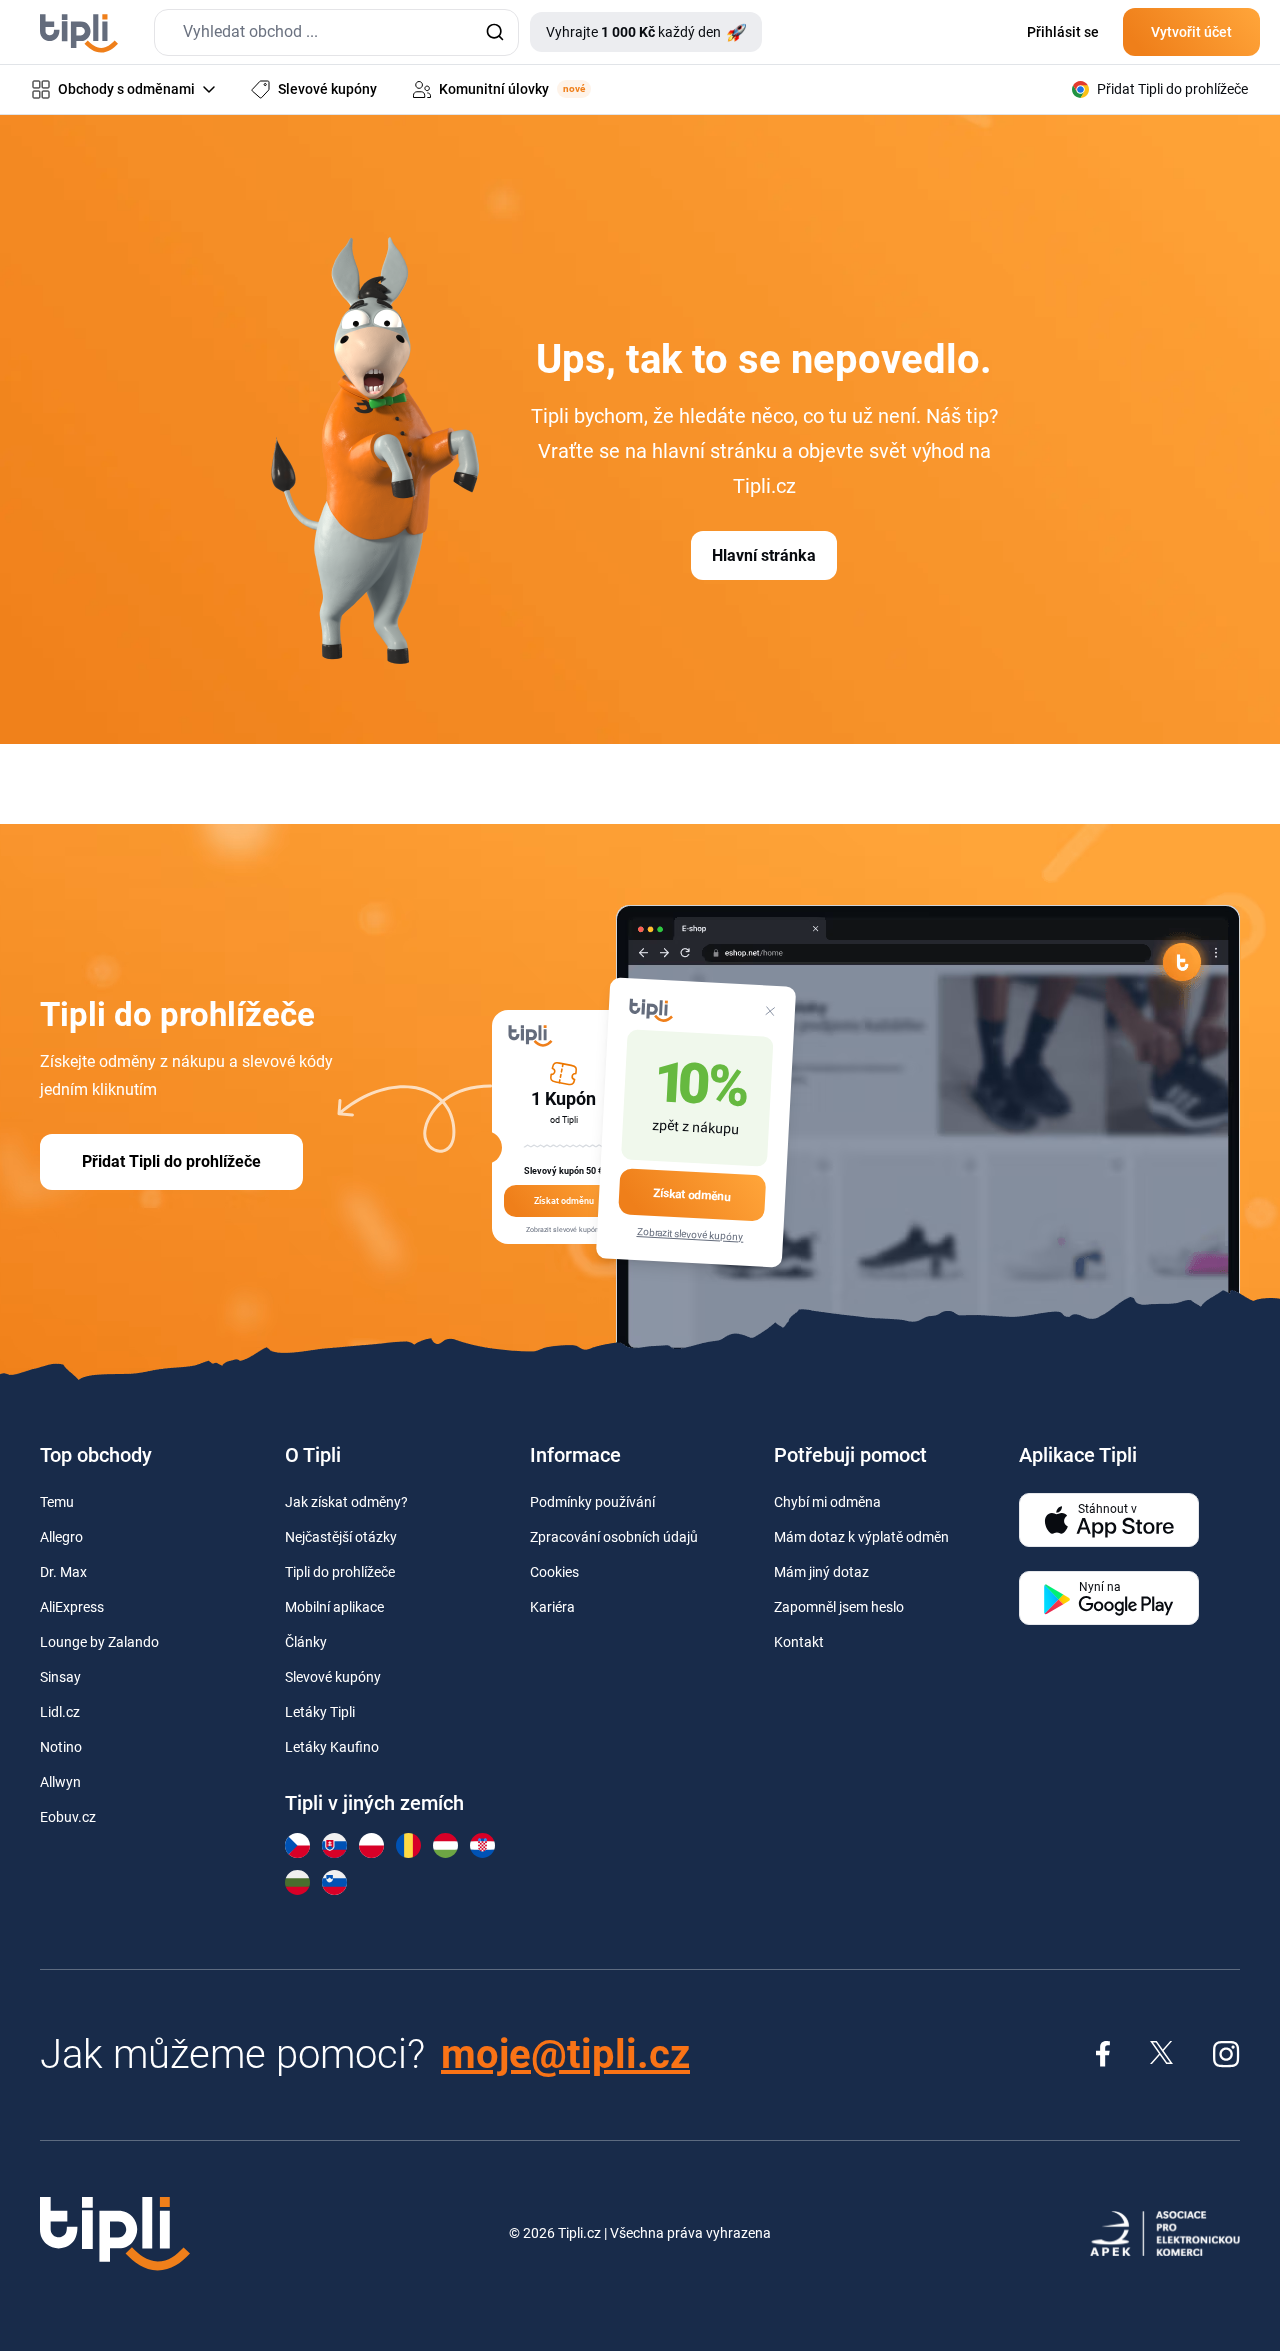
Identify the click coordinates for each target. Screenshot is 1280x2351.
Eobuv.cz (68, 1817)
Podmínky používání (592, 1502)
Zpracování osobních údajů (614, 1537)
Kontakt (799, 1642)
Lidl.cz (60, 1712)
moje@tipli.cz (565, 2054)
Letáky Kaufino (332, 1747)
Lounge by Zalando (99, 1642)
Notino (61, 1747)
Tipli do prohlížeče (340, 1572)
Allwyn (60, 1782)
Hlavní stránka (764, 555)
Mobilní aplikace (334, 1607)
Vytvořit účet (1191, 32)
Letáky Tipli (320, 1712)
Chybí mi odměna (827, 1502)
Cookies (554, 1572)
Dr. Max (63, 1572)
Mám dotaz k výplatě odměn (861, 1537)
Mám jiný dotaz (821, 1572)
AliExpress (72, 1607)
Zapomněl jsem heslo (839, 1607)
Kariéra (552, 1607)
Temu (57, 1502)
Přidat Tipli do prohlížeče (171, 1161)
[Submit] (494, 32)
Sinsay (60, 1677)
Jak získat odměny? (346, 1502)
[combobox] (336, 32)
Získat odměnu (692, 1194)
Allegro (61, 1537)
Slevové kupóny (333, 1677)
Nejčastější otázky (341, 1537)
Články (306, 1642)
